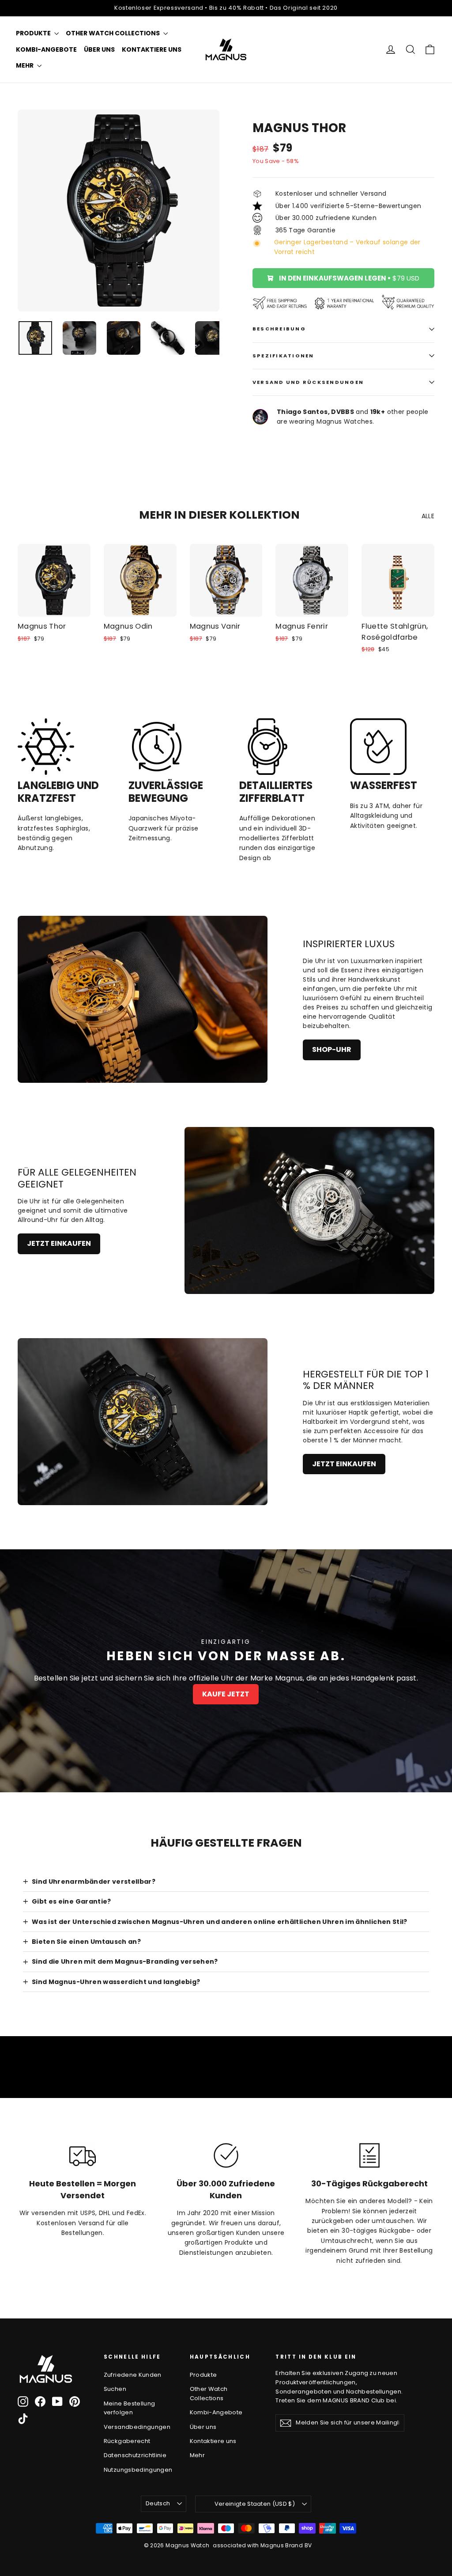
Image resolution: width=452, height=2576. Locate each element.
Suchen (115, 2389)
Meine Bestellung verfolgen (130, 2408)
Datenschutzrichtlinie (135, 2455)
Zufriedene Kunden (133, 2375)
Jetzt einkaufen (59, 1243)
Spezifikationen (283, 356)
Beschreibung (279, 329)
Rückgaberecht (127, 2441)
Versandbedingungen (137, 2427)
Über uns (99, 49)
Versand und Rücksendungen (308, 382)
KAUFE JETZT (226, 1694)
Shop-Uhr (332, 1049)
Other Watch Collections (113, 33)
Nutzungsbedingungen (138, 2470)
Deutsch (158, 2503)
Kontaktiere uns (152, 49)
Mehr (25, 65)
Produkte (34, 33)
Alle (428, 516)
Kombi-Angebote (46, 49)
